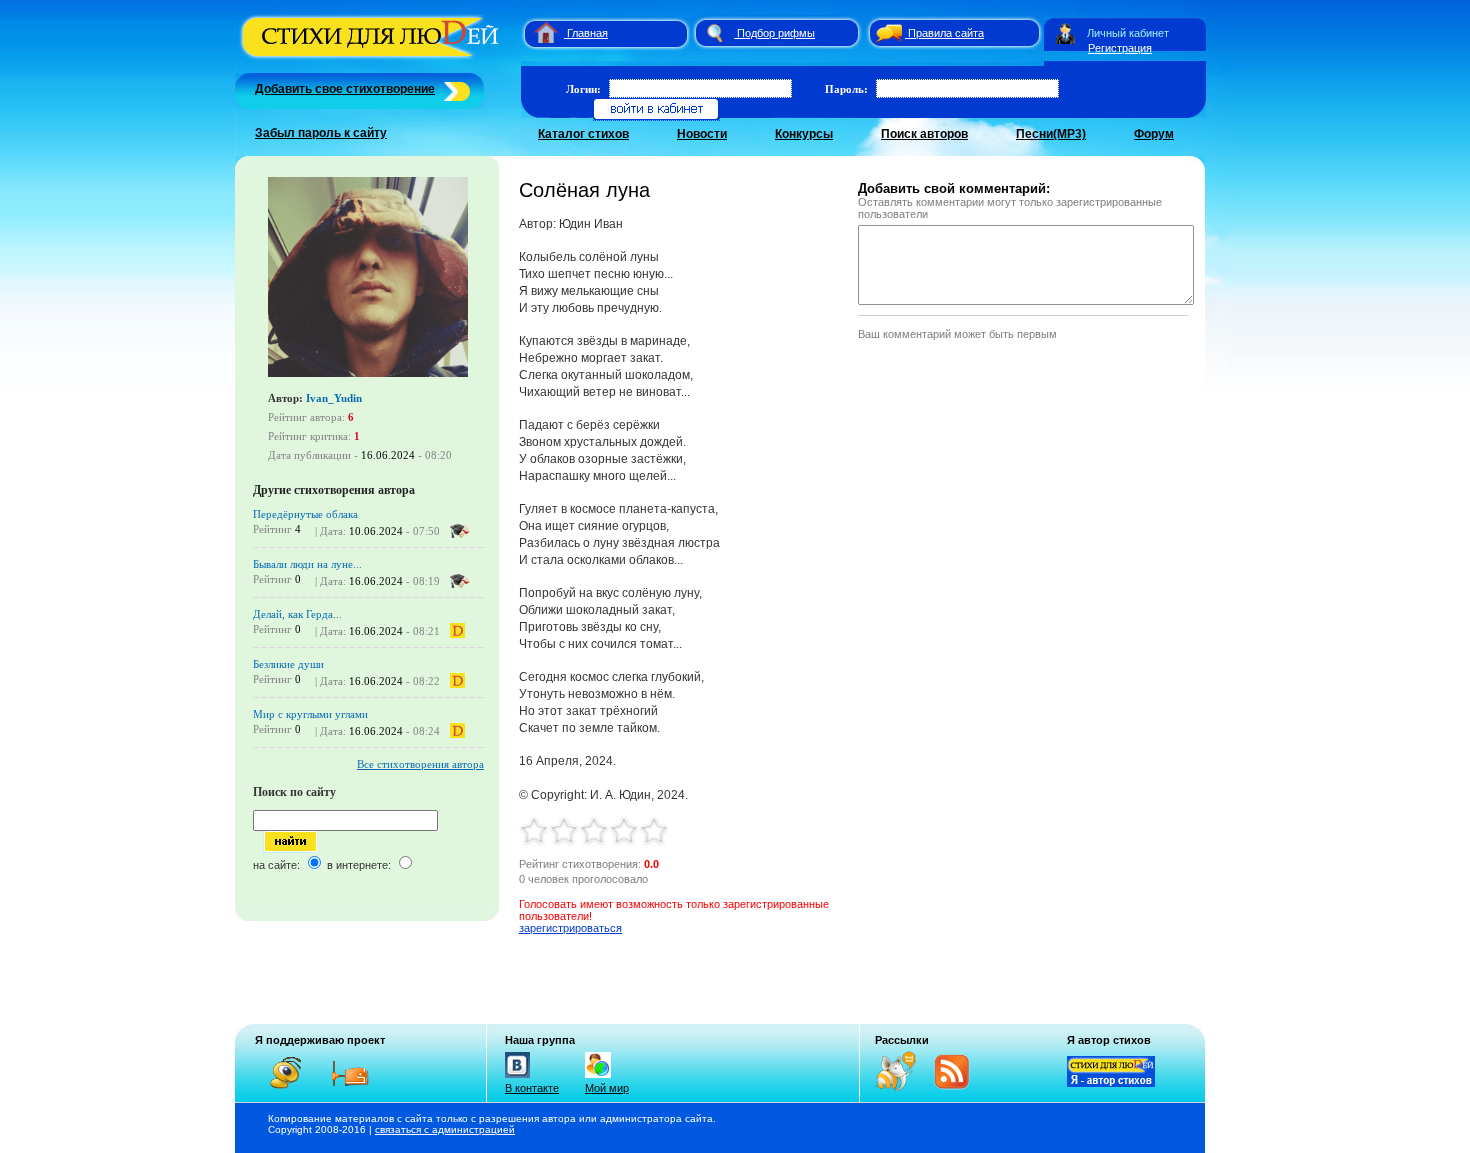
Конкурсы (804, 134)
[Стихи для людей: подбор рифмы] (714, 33)
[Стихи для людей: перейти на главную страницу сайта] (538, 33)
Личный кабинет (1128, 33)
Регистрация (1120, 48)
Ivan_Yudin (334, 398)
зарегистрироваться (570, 928)
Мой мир (607, 1088)
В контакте (532, 1088)
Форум (1154, 134)
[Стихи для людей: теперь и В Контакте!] (517, 1078)
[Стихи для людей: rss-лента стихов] (903, 1087)
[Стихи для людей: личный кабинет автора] (1065, 33)
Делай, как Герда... (297, 614)
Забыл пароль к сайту (321, 133)
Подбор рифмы (776, 33)
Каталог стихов (583, 134)
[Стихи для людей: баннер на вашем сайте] (1111, 1083)
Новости (702, 134)
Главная (587, 33)
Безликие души (288, 664)
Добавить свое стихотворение (345, 89)
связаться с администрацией (445, 1129)
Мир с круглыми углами (310, 714)
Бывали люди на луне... (307, 564)
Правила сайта (946, 33)
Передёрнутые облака (305, 514)
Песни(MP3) (1051, 134)
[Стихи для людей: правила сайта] (886, 33)
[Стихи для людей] (372, 58)
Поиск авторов (924, 134)
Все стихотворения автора (420, 764)
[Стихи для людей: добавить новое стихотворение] (454, 89)
